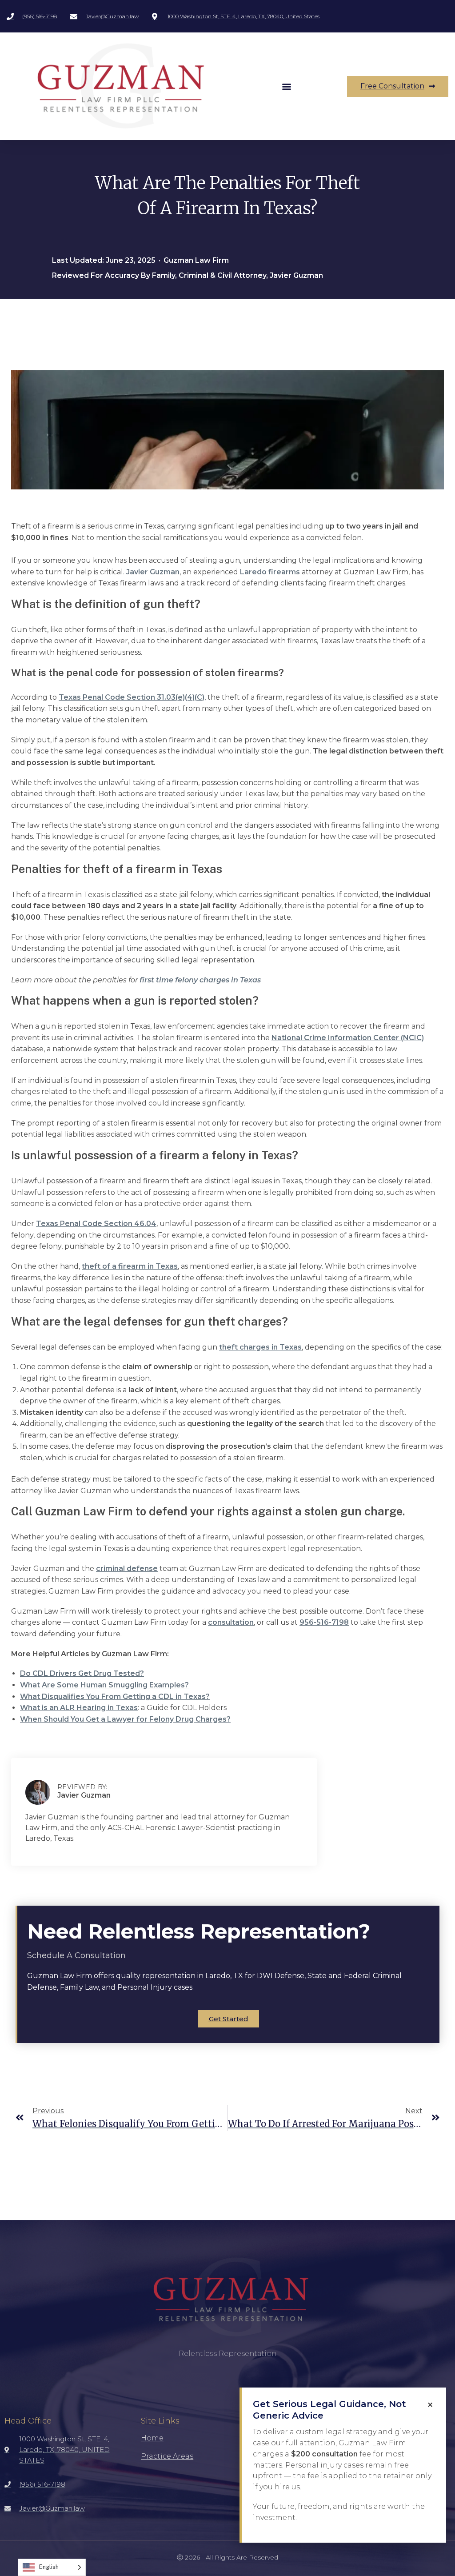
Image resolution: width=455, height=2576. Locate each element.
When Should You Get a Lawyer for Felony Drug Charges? (125, 1719)
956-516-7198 (324, 1622)
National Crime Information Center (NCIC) (348, 1038)
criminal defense (127, 1568)
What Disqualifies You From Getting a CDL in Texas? (115, 1697)
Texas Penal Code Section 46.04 (96, 1224)
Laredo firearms (271, 572)
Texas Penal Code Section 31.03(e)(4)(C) (132, 697)
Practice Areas (167, 2456)
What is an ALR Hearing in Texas (79, 1708)
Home (152, 2438)
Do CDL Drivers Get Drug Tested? (82, 1673)
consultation (231, 1622)
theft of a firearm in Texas (130, 1266)
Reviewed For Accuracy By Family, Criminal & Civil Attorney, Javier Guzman (188, 275)
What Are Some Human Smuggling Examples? (104, 1685)
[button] (286, 86)
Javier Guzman (153, 572)
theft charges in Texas (260, 1347)
